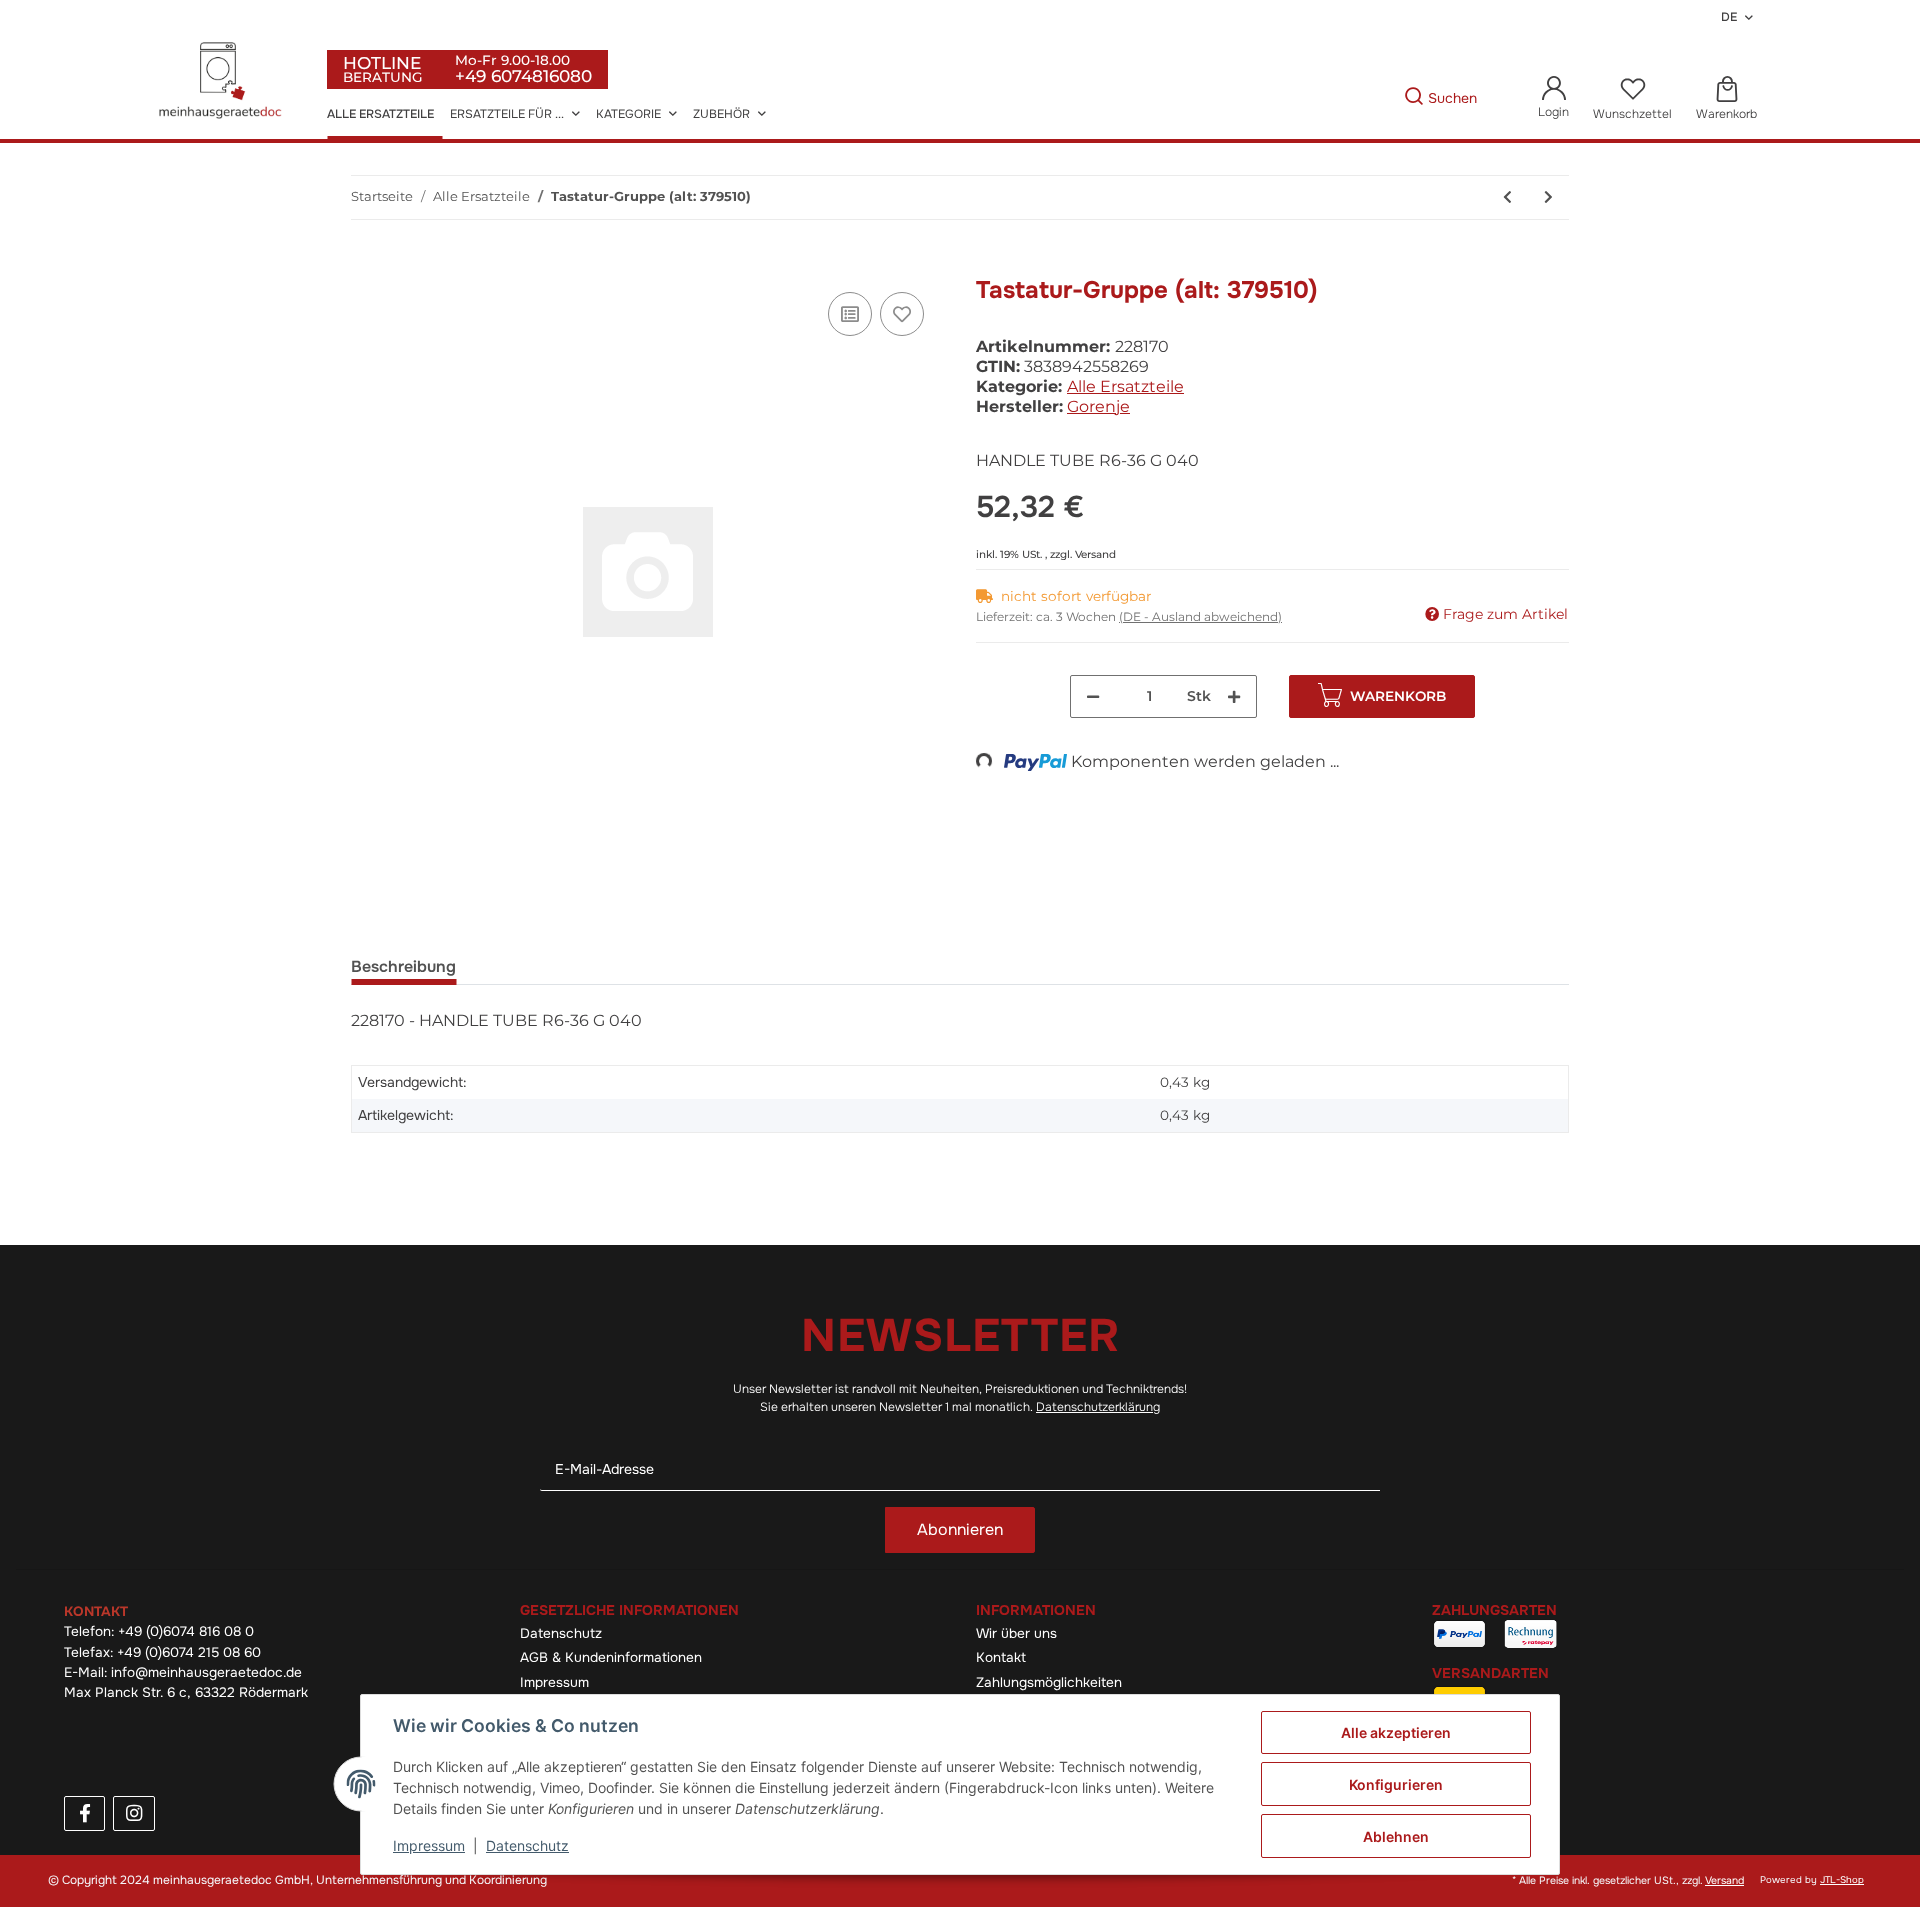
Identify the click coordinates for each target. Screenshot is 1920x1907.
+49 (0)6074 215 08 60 (189, 1652)
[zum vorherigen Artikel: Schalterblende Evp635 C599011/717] (1507, 197)
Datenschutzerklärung (1098, 1407)
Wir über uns (1016, 1633)
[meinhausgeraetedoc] (223, 82)
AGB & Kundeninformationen (611, 1657)
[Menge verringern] (1093, 696)
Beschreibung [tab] (403, 966)
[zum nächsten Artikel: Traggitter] (1548, 197)
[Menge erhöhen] (1234, 696)
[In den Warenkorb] (367, 265)
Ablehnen (1396, 1836)
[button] (1553, 98)
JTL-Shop (1842, 1880)
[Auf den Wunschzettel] (902, 314)
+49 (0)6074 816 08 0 (186, 1631)
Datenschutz (561, 1633)
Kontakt (1001, 1657)
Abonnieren (960, 1529)
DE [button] (1729, 17)
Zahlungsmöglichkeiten (1049, 1682)
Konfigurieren (1396, 1784)
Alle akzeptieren (1396, 1732)
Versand (1095, 554)
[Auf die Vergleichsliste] (850, 314)
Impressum (554, 1682)
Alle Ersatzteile (1125, 386)
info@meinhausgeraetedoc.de (206, 1672)
